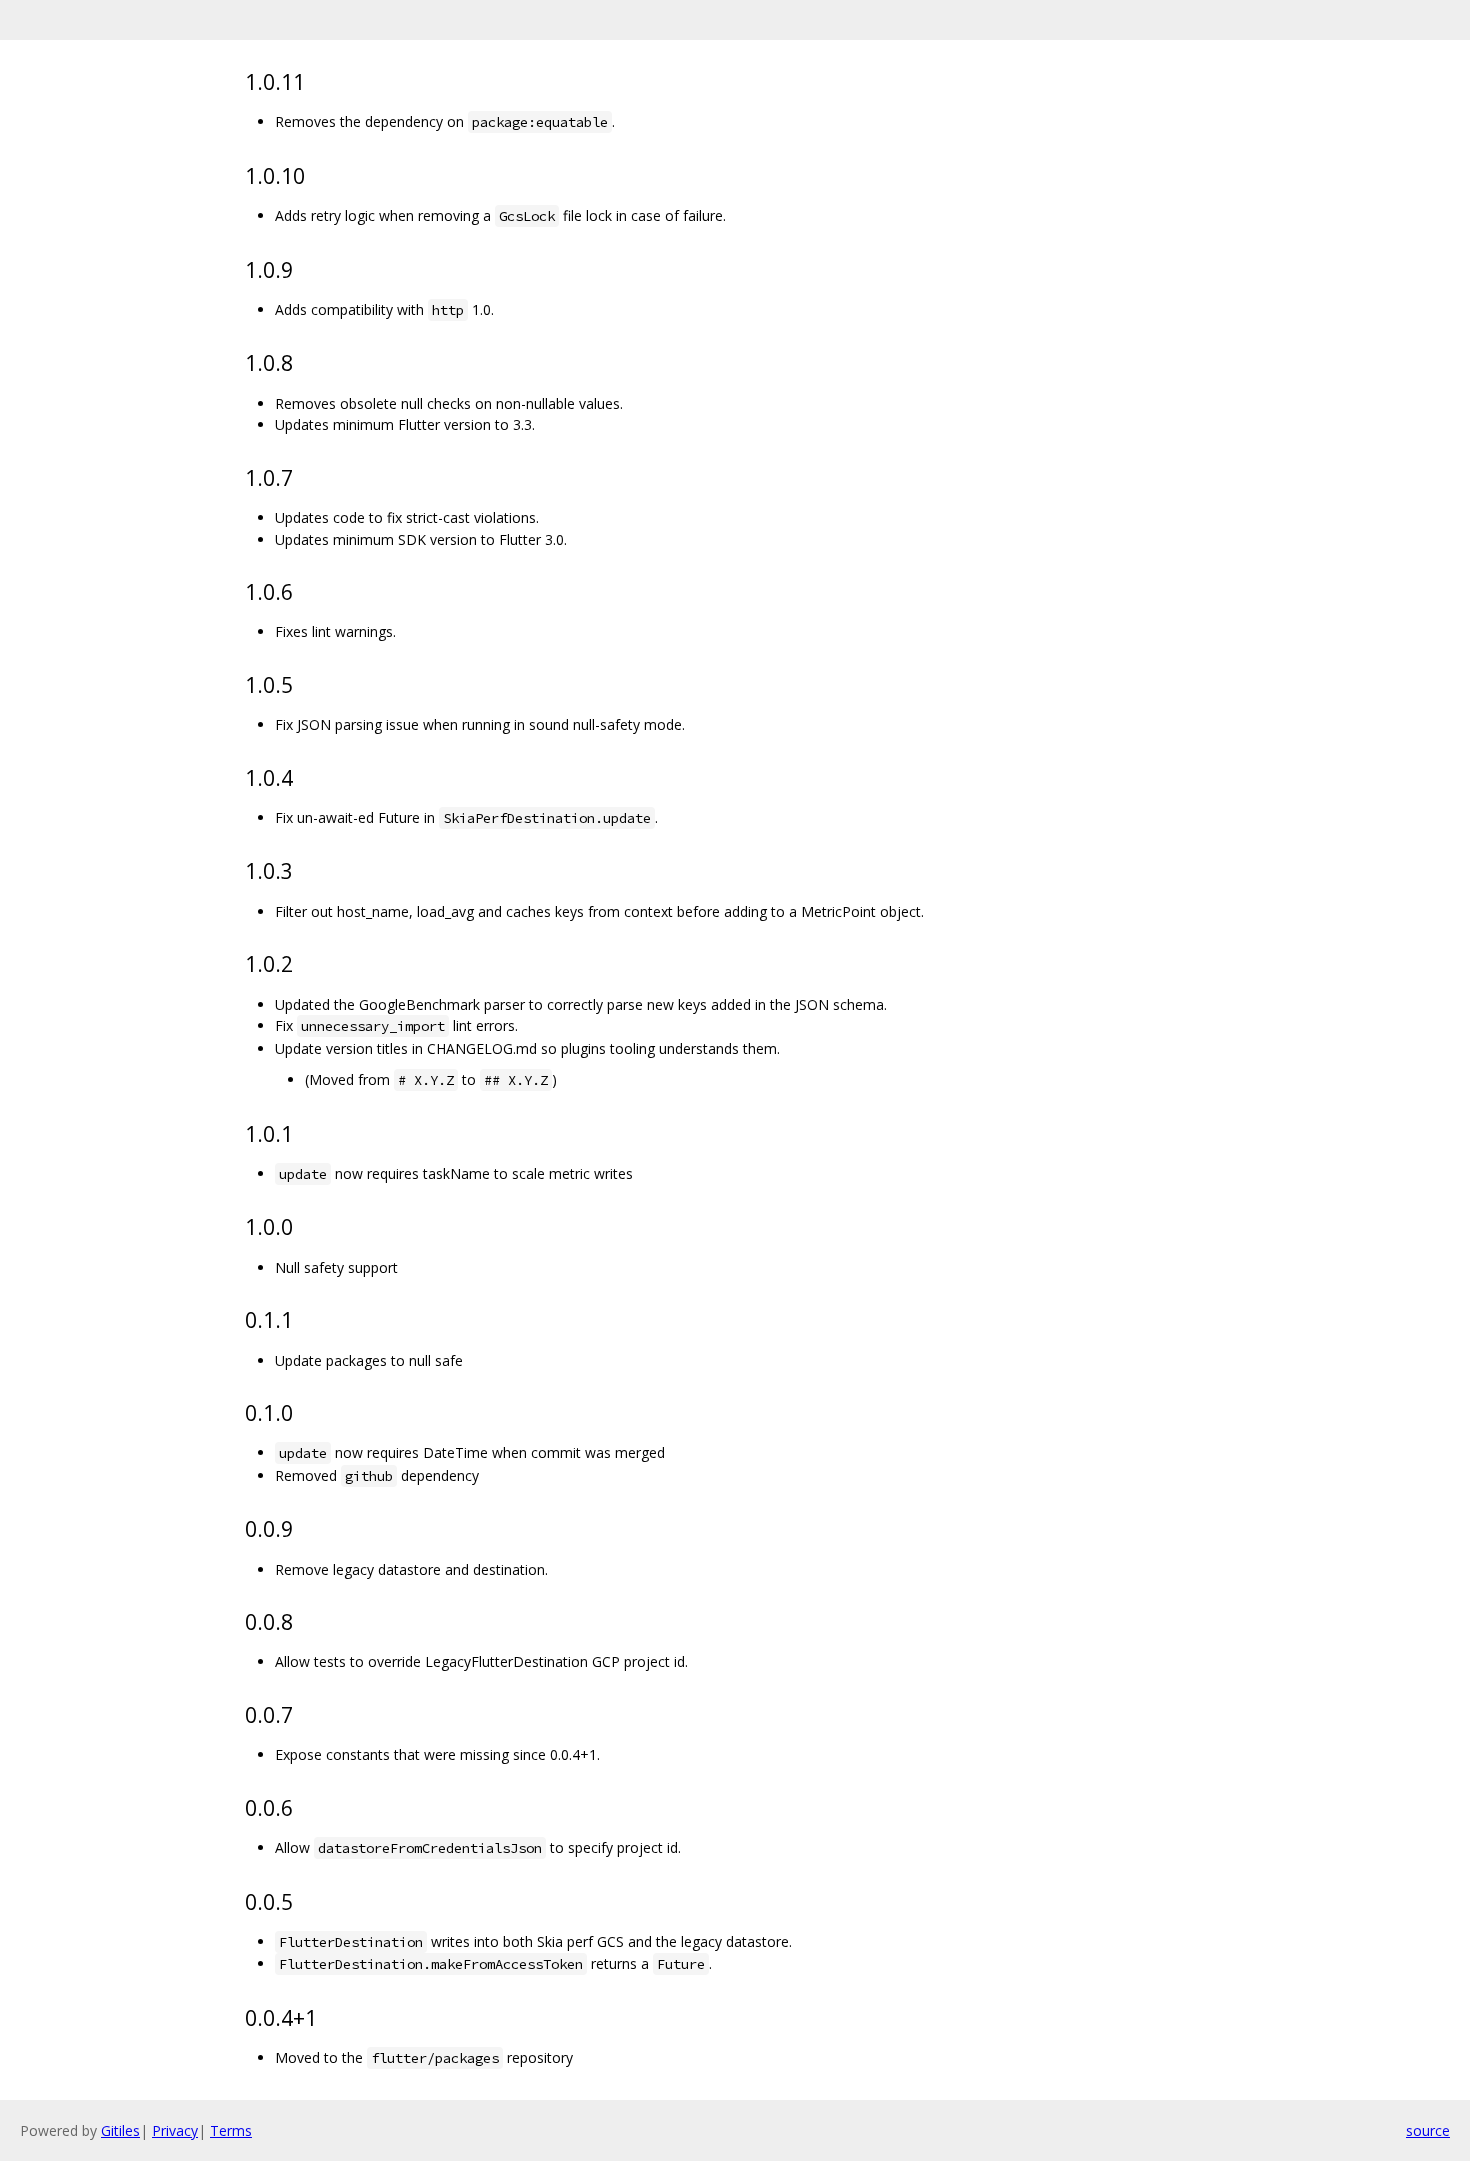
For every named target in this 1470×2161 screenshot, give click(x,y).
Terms (231, 2130)
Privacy (175, 2130)
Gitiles (120, 2130)
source (1428, 2130)
